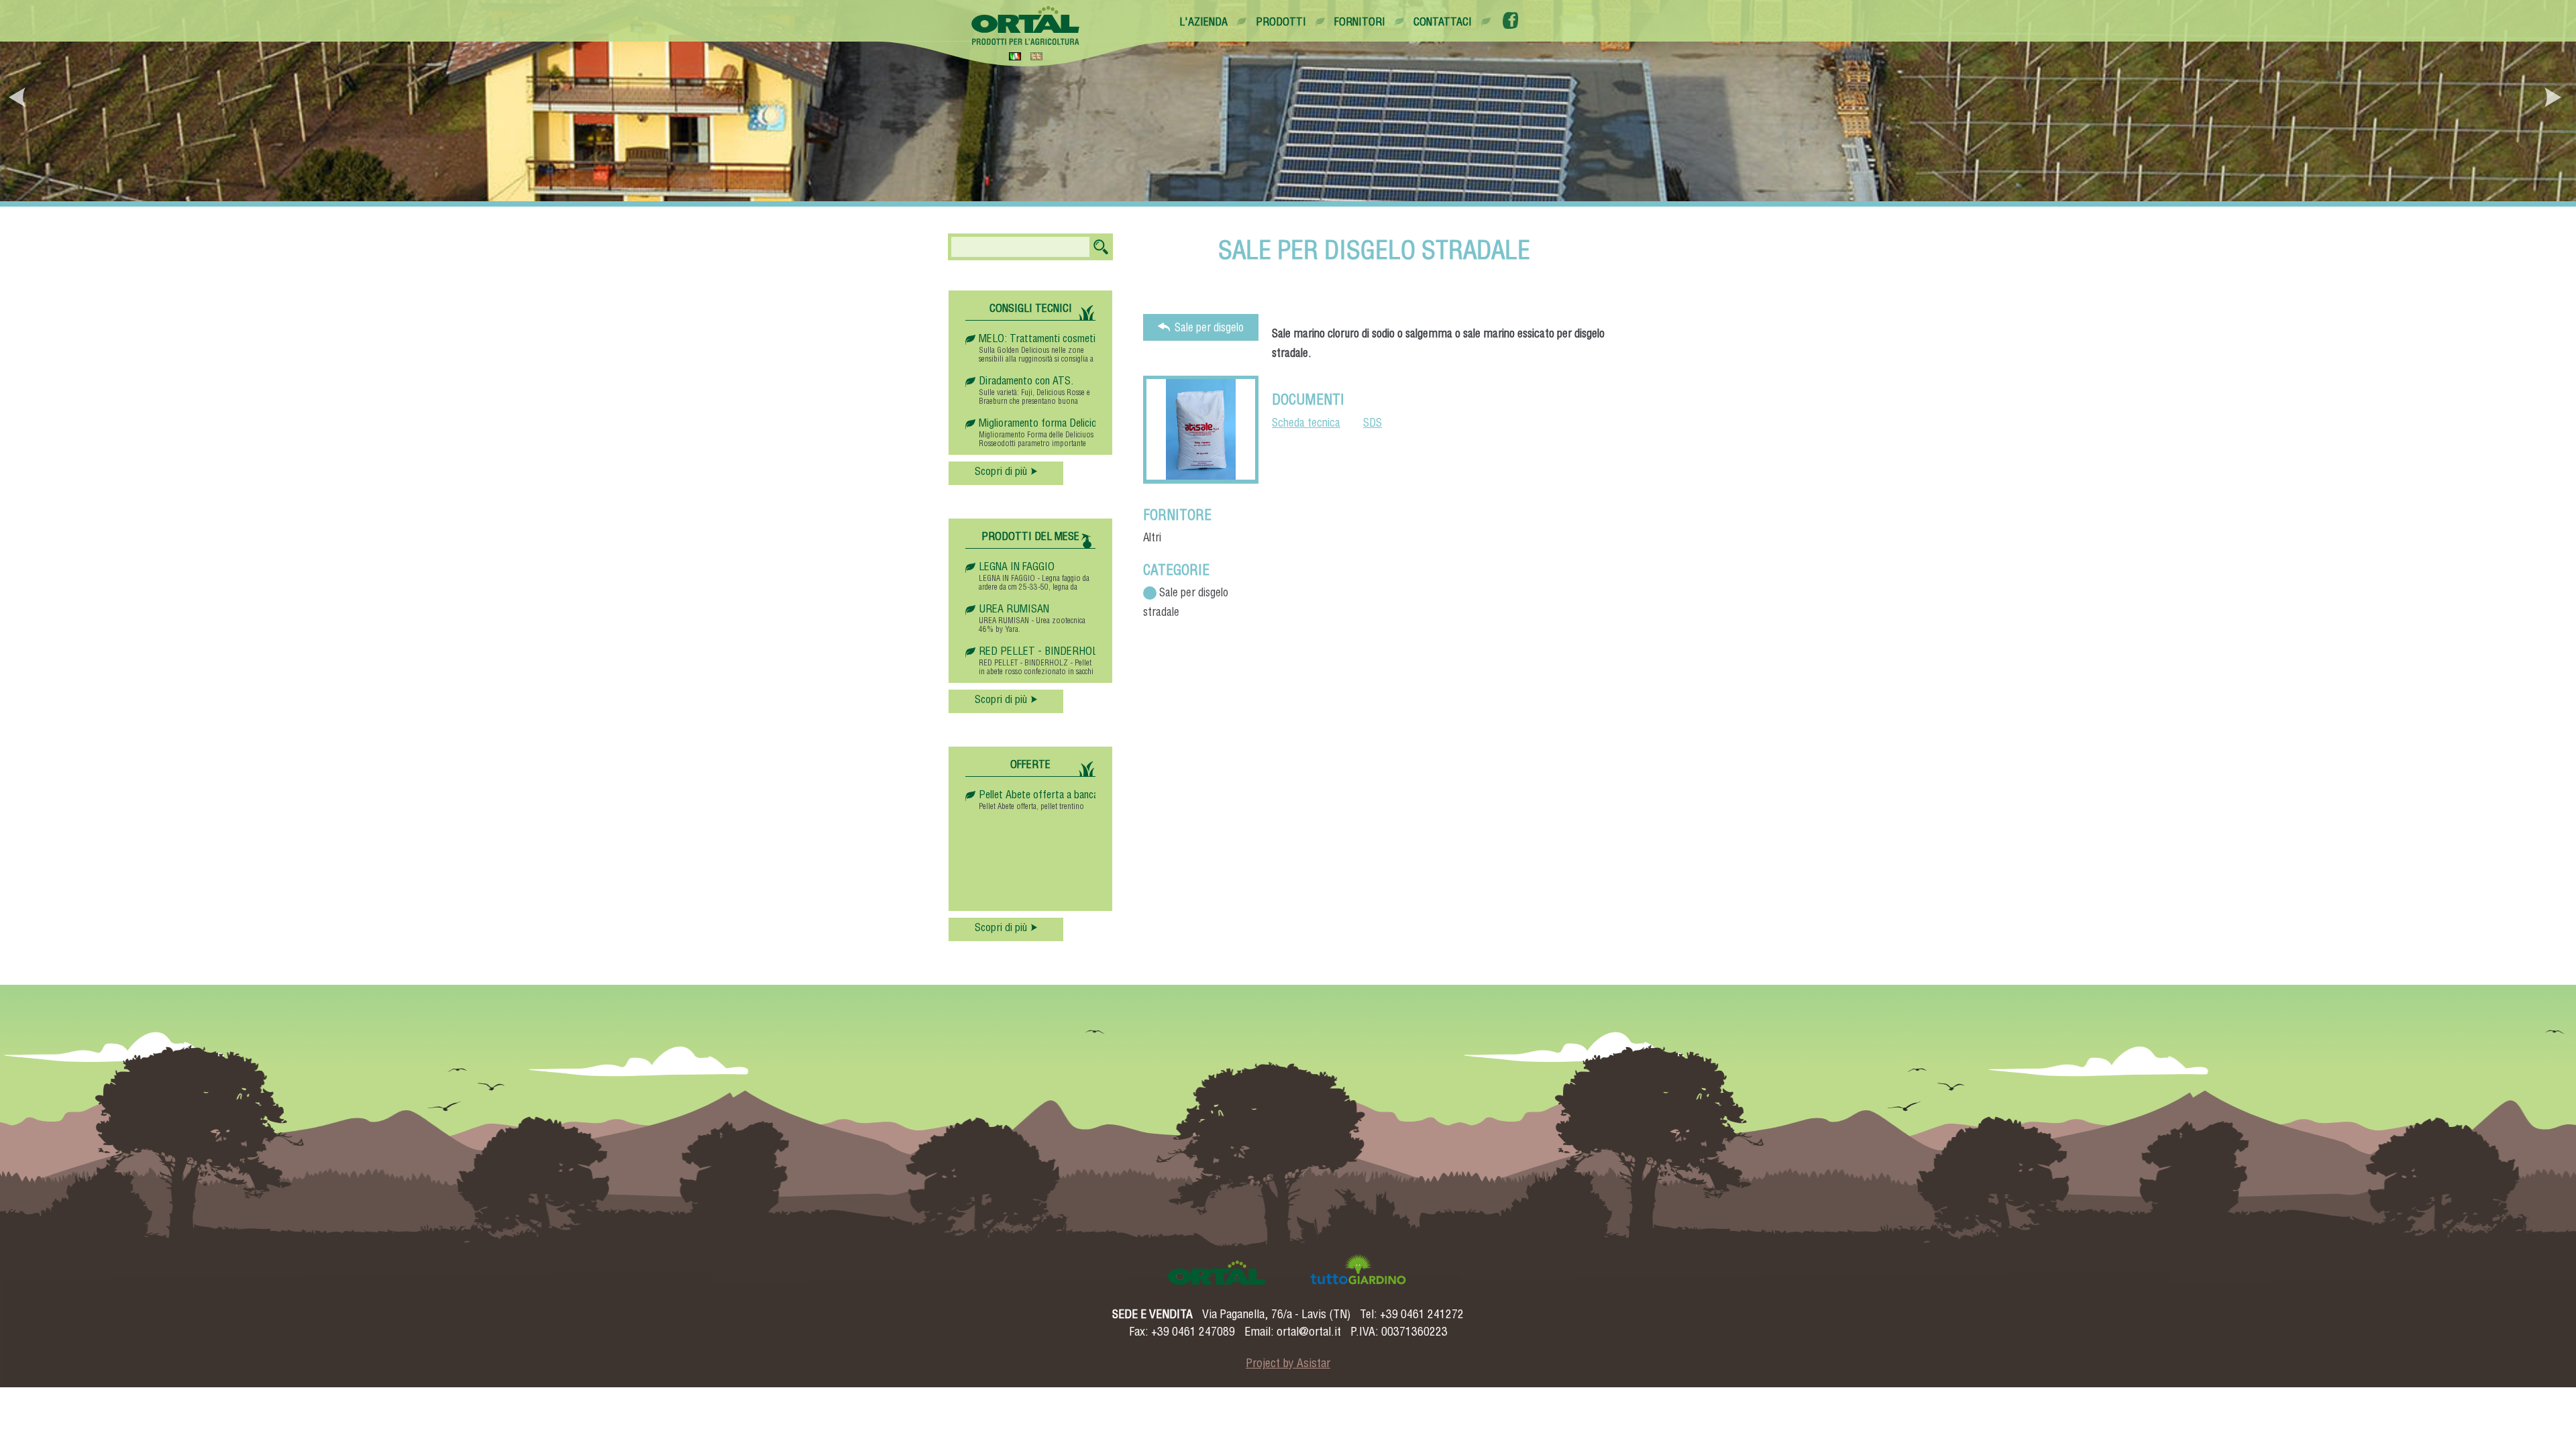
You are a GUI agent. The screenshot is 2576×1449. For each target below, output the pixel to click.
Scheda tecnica (1306, 424)
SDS (1373, 424)
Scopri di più (1001, 473)
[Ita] (1015, 56)
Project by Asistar (1288, 1364)
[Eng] (1036, 56)
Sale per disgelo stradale (1209, 332)
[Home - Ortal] (1026, 25)
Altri (1152, 539)
